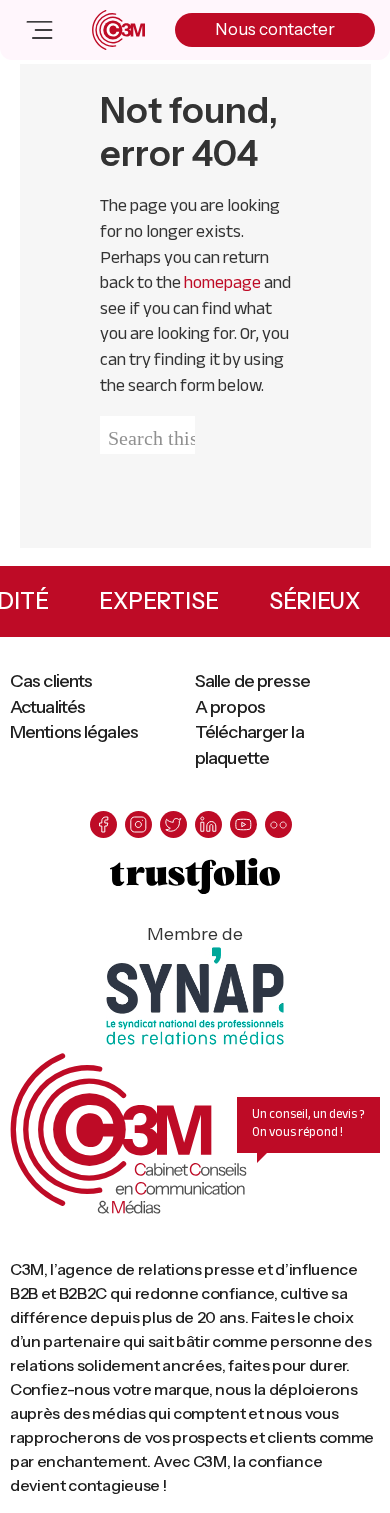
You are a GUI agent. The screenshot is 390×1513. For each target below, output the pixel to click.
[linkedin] (208, 824)
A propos (230, 707)
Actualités (47, 707)
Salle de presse (252, 681)
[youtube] (243, 824)
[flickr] (278, 824)
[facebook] (103, 824)
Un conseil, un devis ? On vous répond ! (308, 1123)
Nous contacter (275, 29)
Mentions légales (74, 732)
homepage (222, 282)
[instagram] (138, 824)
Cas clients (51, 681)
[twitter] (173, 824)
